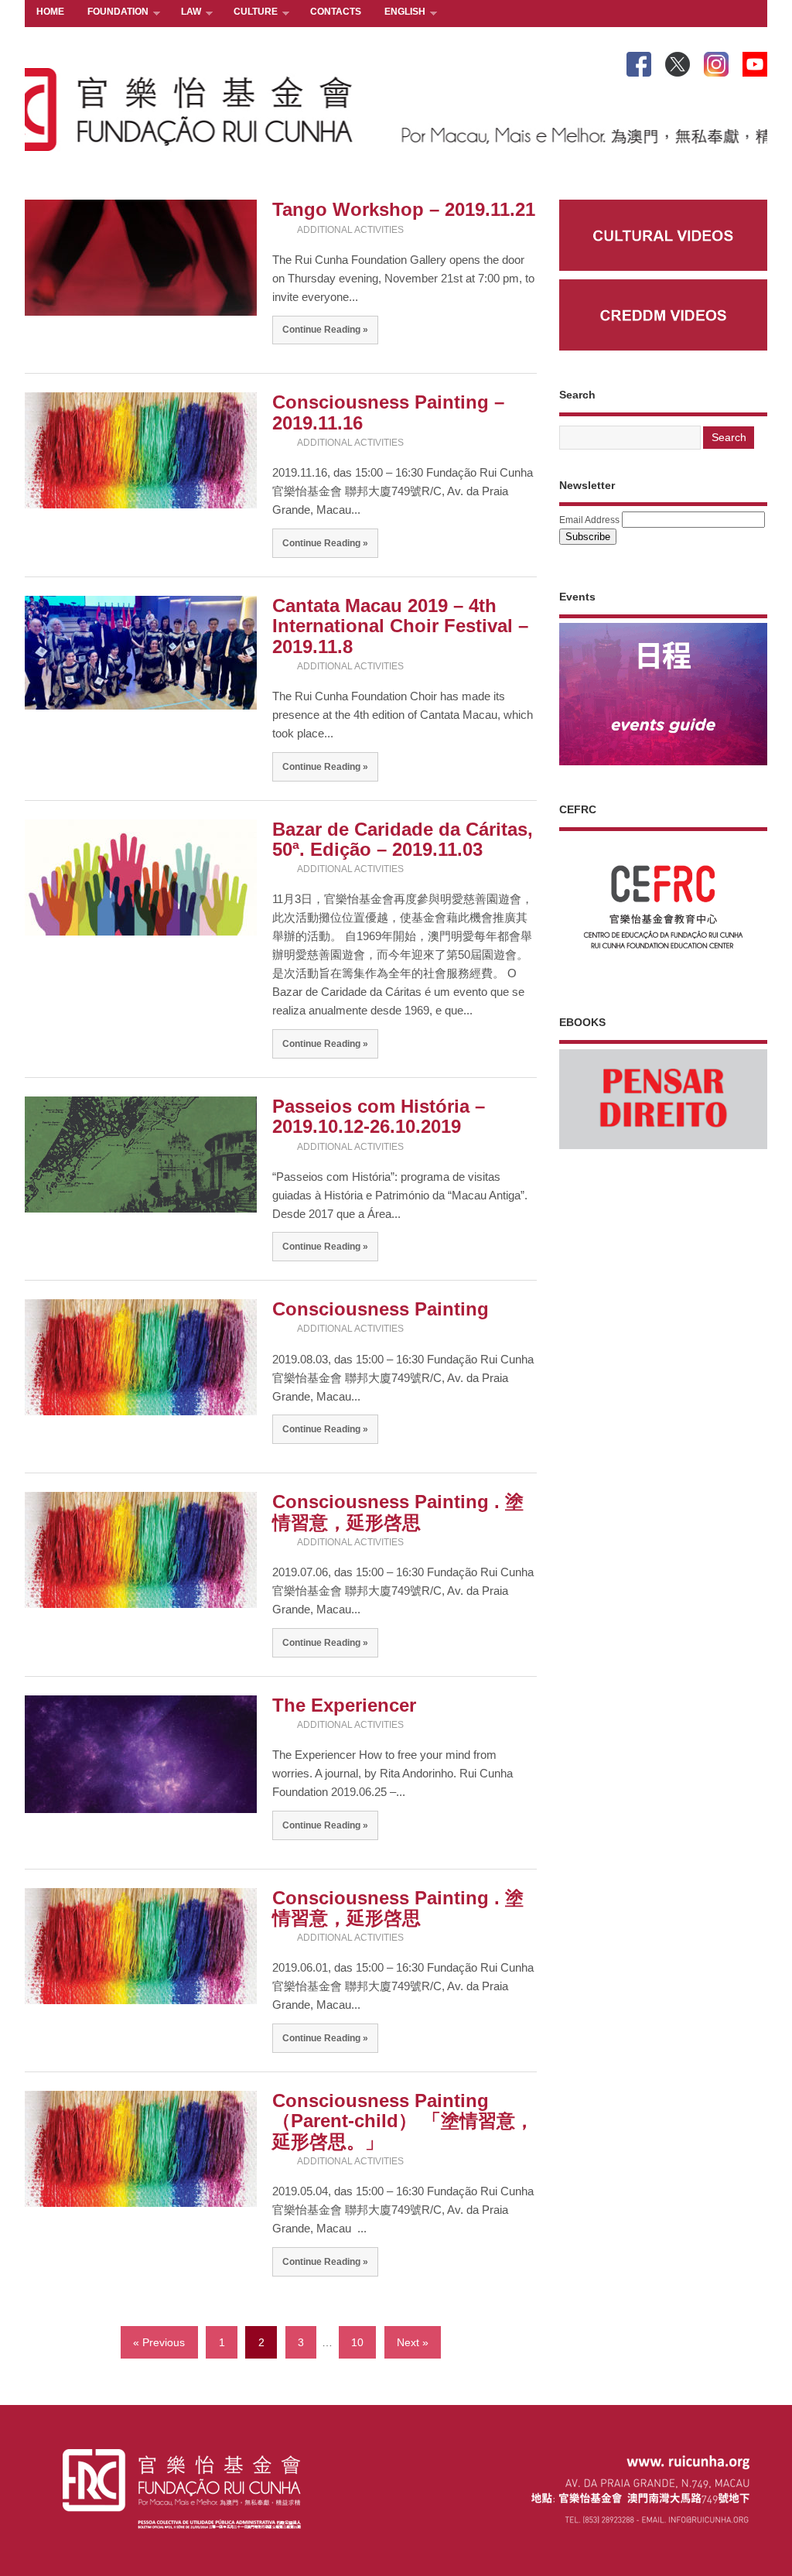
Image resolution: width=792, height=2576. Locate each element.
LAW (185, 13)
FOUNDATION (112, 13)
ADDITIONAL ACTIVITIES (350, 230)
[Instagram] (716, 61)
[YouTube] (755, 61)
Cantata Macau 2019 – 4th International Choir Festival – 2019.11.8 (400, 626)
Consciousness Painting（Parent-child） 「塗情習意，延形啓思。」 (403, 2121)
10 (357, 2343)
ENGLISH (399, 13)
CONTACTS (336, 12)
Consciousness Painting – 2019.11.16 (388, 412)
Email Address (589, 520)
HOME (50, 12)
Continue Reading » (325, 329)
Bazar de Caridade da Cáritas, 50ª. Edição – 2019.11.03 (403, 839)
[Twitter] (678, 61)
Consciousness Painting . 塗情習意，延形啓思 (398, 1512)
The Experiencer (344, 1705)
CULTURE (250, 13)
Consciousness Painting (381, 1309)
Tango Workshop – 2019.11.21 (404, 209)
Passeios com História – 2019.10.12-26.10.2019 (379, 1116)
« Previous (159, 2343)
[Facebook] (639, 61)
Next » (413, 2343)
